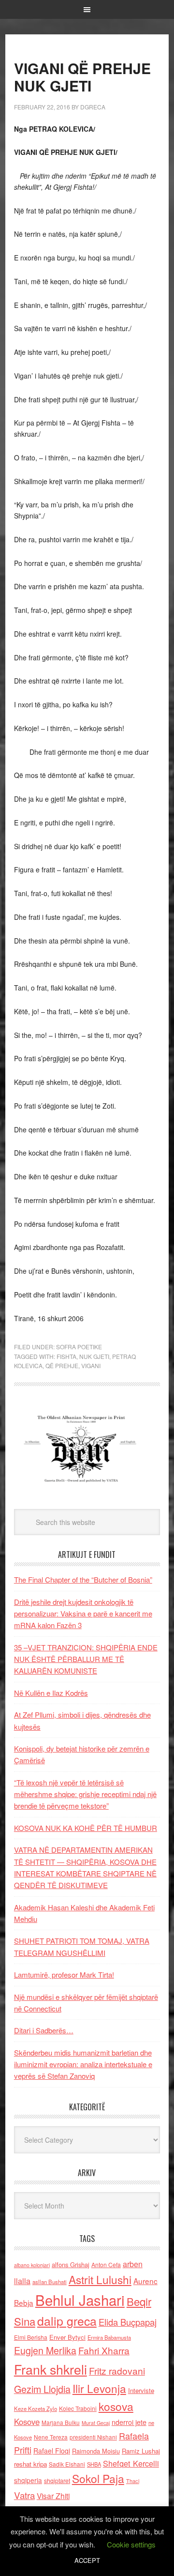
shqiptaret (57, 2481)
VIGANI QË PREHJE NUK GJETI (82, 77)
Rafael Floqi (52, 2451)
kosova (116, 2406)
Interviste (141, 2390)
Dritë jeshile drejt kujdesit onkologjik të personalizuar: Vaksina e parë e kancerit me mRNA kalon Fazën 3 (83, 1614)
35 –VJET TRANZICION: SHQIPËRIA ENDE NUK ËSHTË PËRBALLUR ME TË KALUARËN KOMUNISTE (86, 1659)
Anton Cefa (106, 2264)
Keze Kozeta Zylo (36, 2408)
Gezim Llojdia (42, 2389)
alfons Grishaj (71, 2264)
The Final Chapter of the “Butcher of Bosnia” (83, 1579)
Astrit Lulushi (100, 2279)
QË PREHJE (62, 1365)
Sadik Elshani (67, 2464)
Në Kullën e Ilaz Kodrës (51, 1693)
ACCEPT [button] (87, 2560)
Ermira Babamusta (109, 2337)
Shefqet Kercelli (131, 2463)
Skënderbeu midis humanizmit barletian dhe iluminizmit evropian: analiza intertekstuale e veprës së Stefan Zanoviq (83, 2064)
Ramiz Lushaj (141, 2451)
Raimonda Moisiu (96, 2451)
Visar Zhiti (53, 2496)
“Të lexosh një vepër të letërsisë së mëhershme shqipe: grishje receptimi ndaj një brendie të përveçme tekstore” (85, 1794)
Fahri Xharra (104, 2350)
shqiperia (28, 2480)
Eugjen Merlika (45, 2350)
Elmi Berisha (31, 2337)
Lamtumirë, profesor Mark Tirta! (64, 1974)
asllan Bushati (50, 2282)
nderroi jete (129, 2422)
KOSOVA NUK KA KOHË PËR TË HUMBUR (86, 1828)
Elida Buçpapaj (128, 2322)
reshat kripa (30, 2464)
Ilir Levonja (99, 2388)
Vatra (24, 2495)
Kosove (27, 2422)
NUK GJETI (94, 1356)
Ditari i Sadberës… (44, 2030)
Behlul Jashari (80, 2300)
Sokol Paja (98, 2478)
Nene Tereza (51, 2437)
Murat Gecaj (96, 2423)
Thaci (133, 2481)
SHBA (94, 2464)
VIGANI (91, 1365)
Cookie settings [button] (131, 2544)
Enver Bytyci (67, 2337)
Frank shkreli (51, 2369)
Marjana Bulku (61, 2423)
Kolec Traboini (78, 2408)
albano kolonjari (32, 2265)
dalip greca (67, 2321)
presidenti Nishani (93, 2437)
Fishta (66, 1356)
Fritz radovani (117, 2370)
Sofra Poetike (79, 1347)
